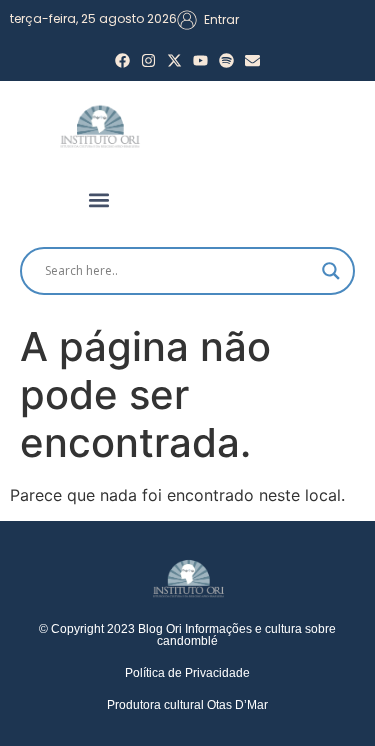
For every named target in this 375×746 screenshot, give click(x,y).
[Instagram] (148, 60)
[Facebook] (122, 60)
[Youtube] (200, 60)
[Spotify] (226, 60)
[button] (98, 200)
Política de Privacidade (187, 673)
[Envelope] (252, 60)
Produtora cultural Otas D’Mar (187, 705)
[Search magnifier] (331, 271)
